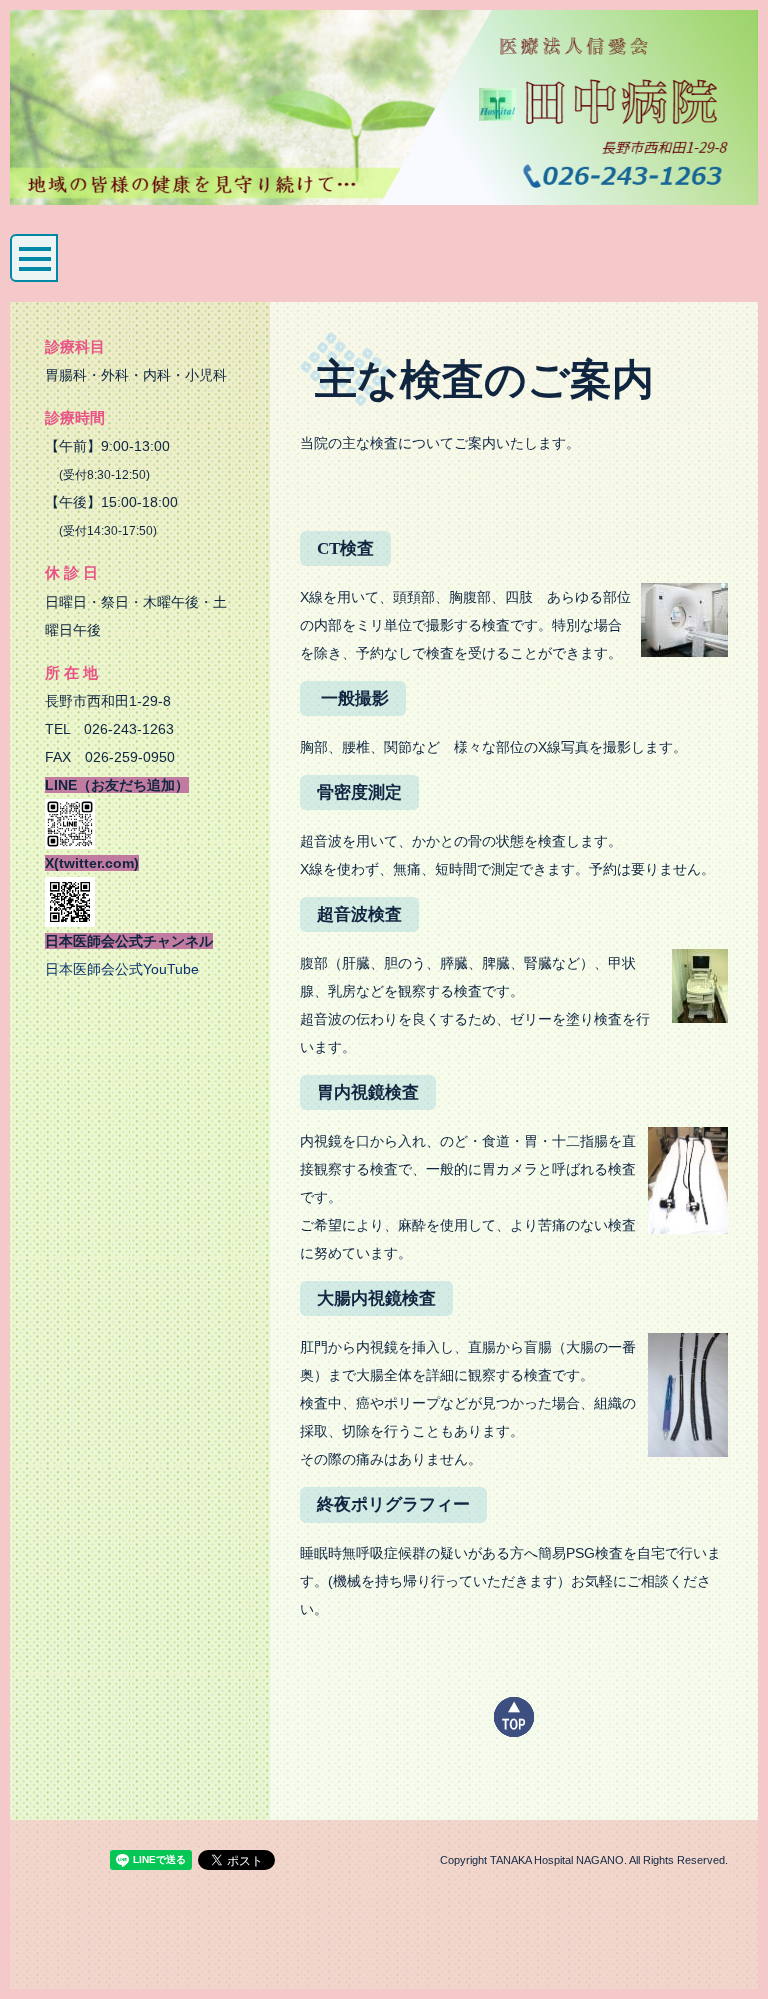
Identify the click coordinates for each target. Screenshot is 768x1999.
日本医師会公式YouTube (122, 969)
